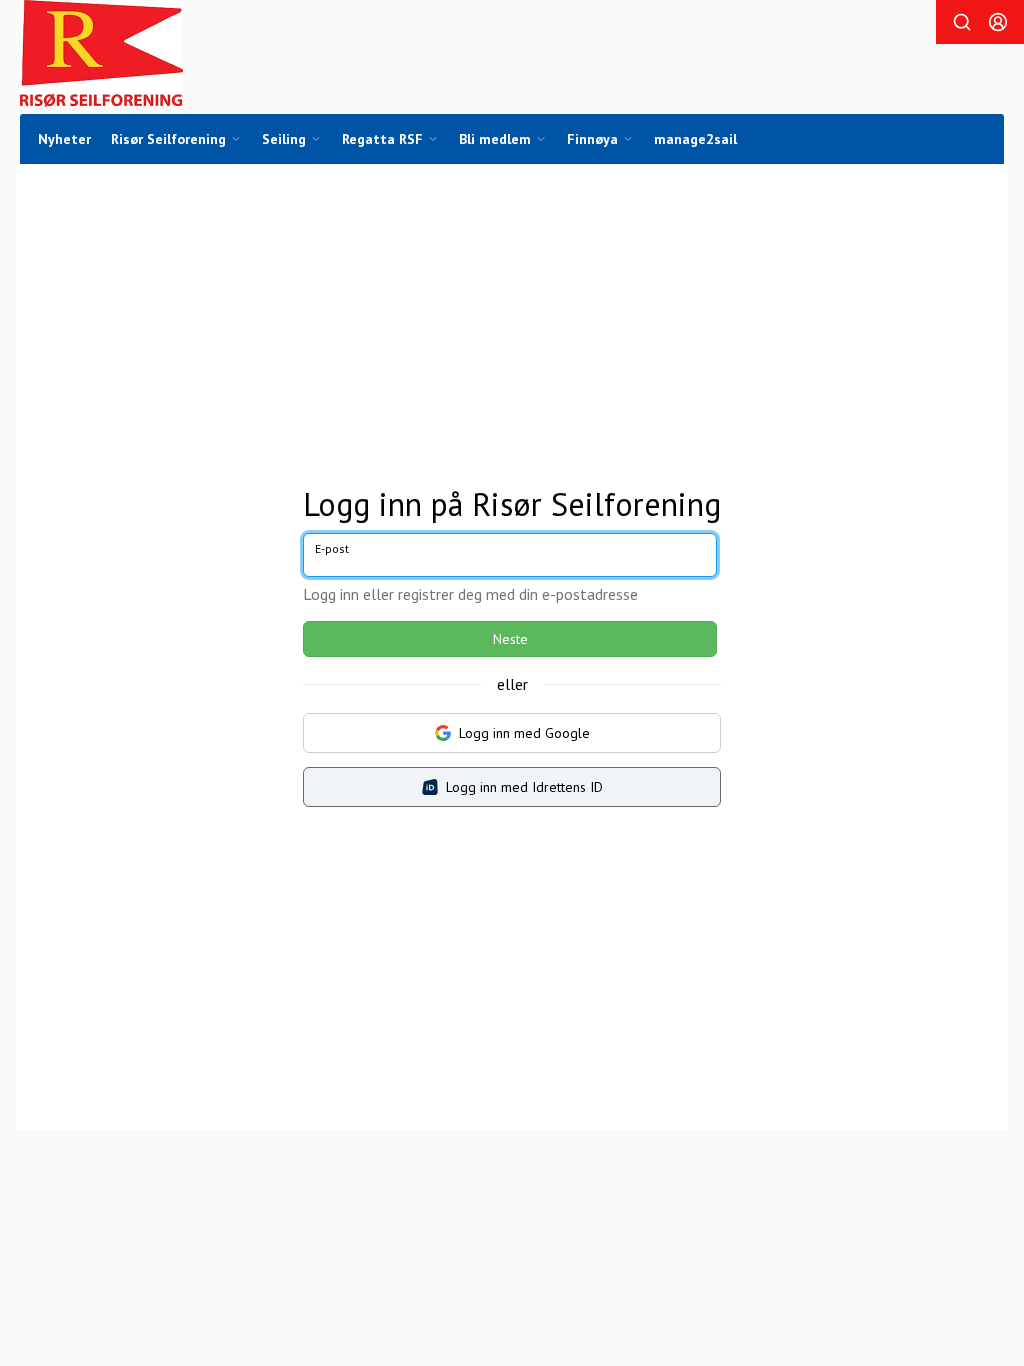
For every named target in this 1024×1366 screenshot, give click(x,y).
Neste (510, 639)
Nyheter (64, 139)
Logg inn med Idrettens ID (524, 787)
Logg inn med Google (524, 733)
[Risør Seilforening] (101, 53)
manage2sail (695, 139)
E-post (332, 548)
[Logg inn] (998, 22)
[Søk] (962, 22)
